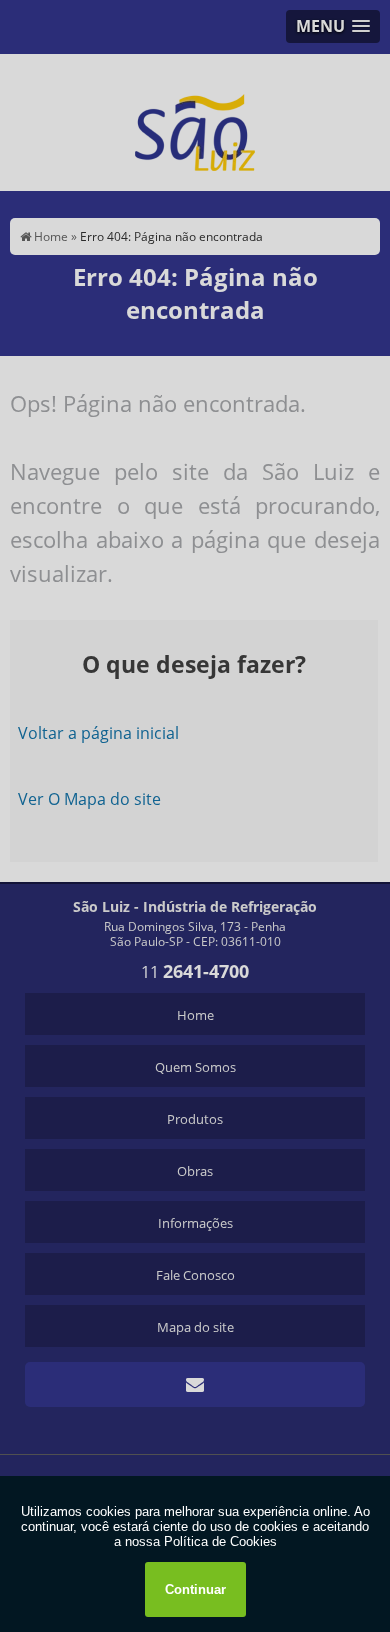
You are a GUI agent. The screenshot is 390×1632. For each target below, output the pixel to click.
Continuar (195, 1589)
